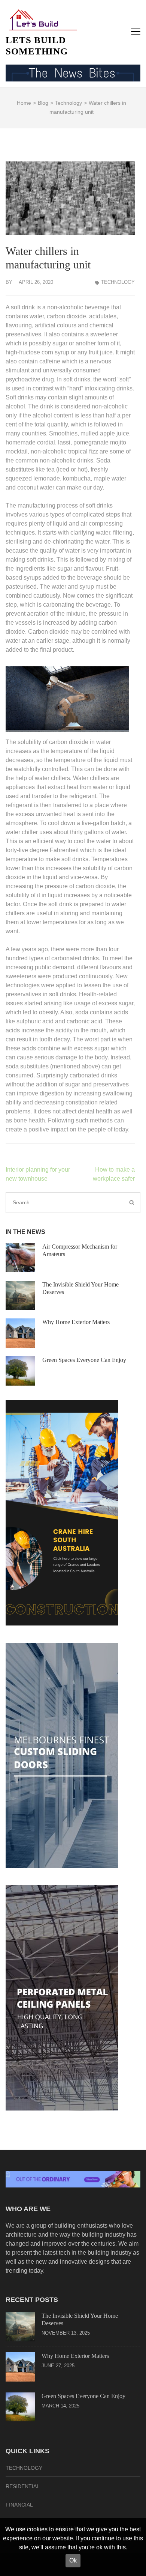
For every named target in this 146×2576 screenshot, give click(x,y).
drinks (124, 388)
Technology (118, 282)
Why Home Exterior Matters (76, 1322)
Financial (19, 2505)
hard (75, 388)
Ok (73, 2560)
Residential (23, 2486)
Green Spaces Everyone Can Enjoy (84, 1360)
